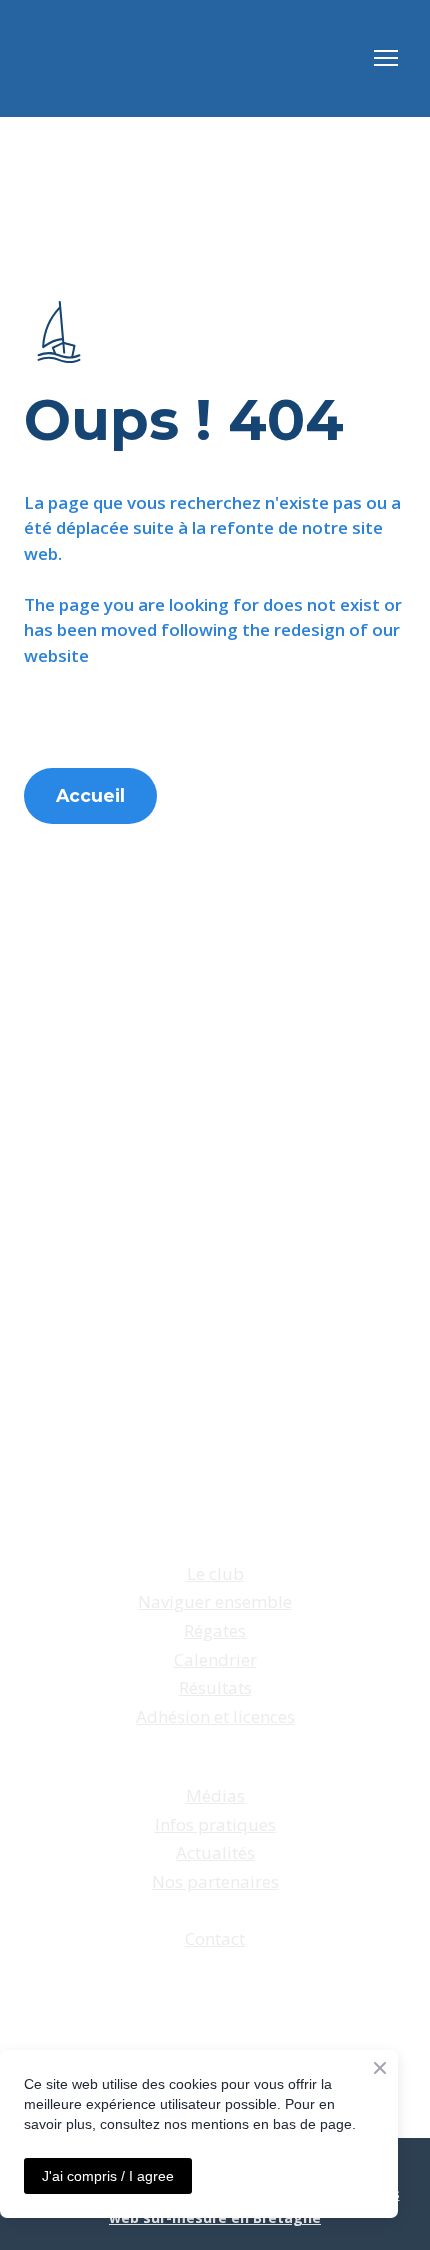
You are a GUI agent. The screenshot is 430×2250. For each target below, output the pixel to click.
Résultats (215, 1687)
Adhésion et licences (215, 1716)
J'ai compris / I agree (108, 2176)
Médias (215, 1795)
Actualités (215, 1852)
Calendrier (215, 1659)
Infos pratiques (215, 1824)
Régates (215, 1630)
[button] (90, 796)
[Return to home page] (61, 58)
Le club (215, 1573)
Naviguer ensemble (215, 1601)
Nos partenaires (215, 1881)
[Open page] (59, 332)
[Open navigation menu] (386, 58)
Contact (215, 1938)
